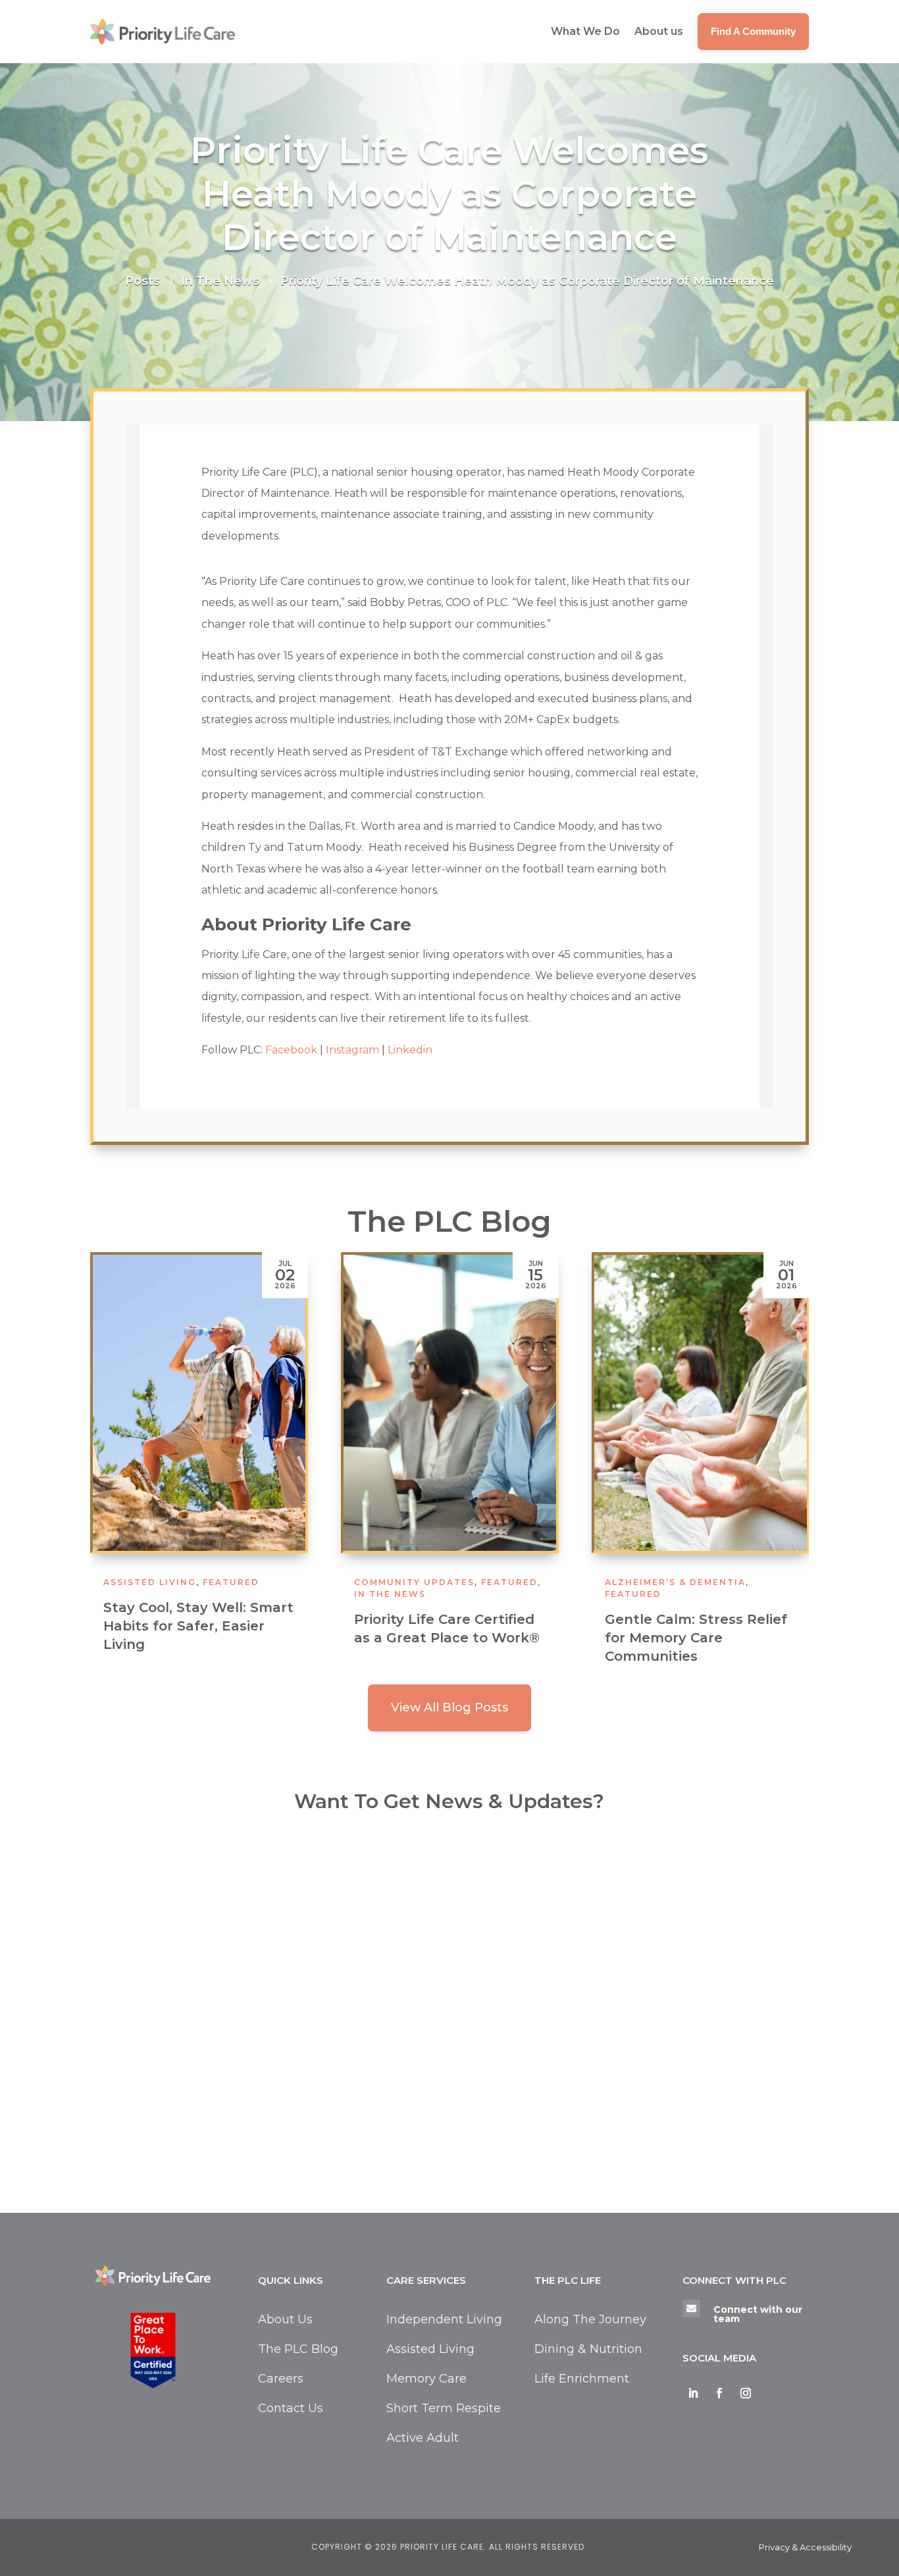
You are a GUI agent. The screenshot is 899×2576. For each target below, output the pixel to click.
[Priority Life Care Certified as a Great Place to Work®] (450, 1403)
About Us (285, 2319)
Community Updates (414, 1582)
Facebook (291, 1050)
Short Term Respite (444, 2408)
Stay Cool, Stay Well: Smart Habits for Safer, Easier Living (198, 1626)
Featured (231, 1582)
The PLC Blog (298, 2349)
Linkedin (410, 1050)
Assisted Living (150, 1582)
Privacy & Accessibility (805, 2547)
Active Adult (423, 2438)
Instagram (352, 1050)
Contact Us (291, 2408)
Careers (281, 2379)
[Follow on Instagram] (746, 2393)
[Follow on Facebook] (719, 2393)
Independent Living (444, 2319)
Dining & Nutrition (588, 2349)
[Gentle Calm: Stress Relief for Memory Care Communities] (701, 1403)
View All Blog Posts (449, 1707)
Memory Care (426, 2379)
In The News (390, 1594)
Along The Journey (590, 2319)
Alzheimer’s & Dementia (675, 1582)
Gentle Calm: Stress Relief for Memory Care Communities (696, 1638)
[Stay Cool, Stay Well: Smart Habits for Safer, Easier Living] (199, 1403)
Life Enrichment (582, 2379)
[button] (792, 1469)
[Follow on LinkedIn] (693, 2393)
